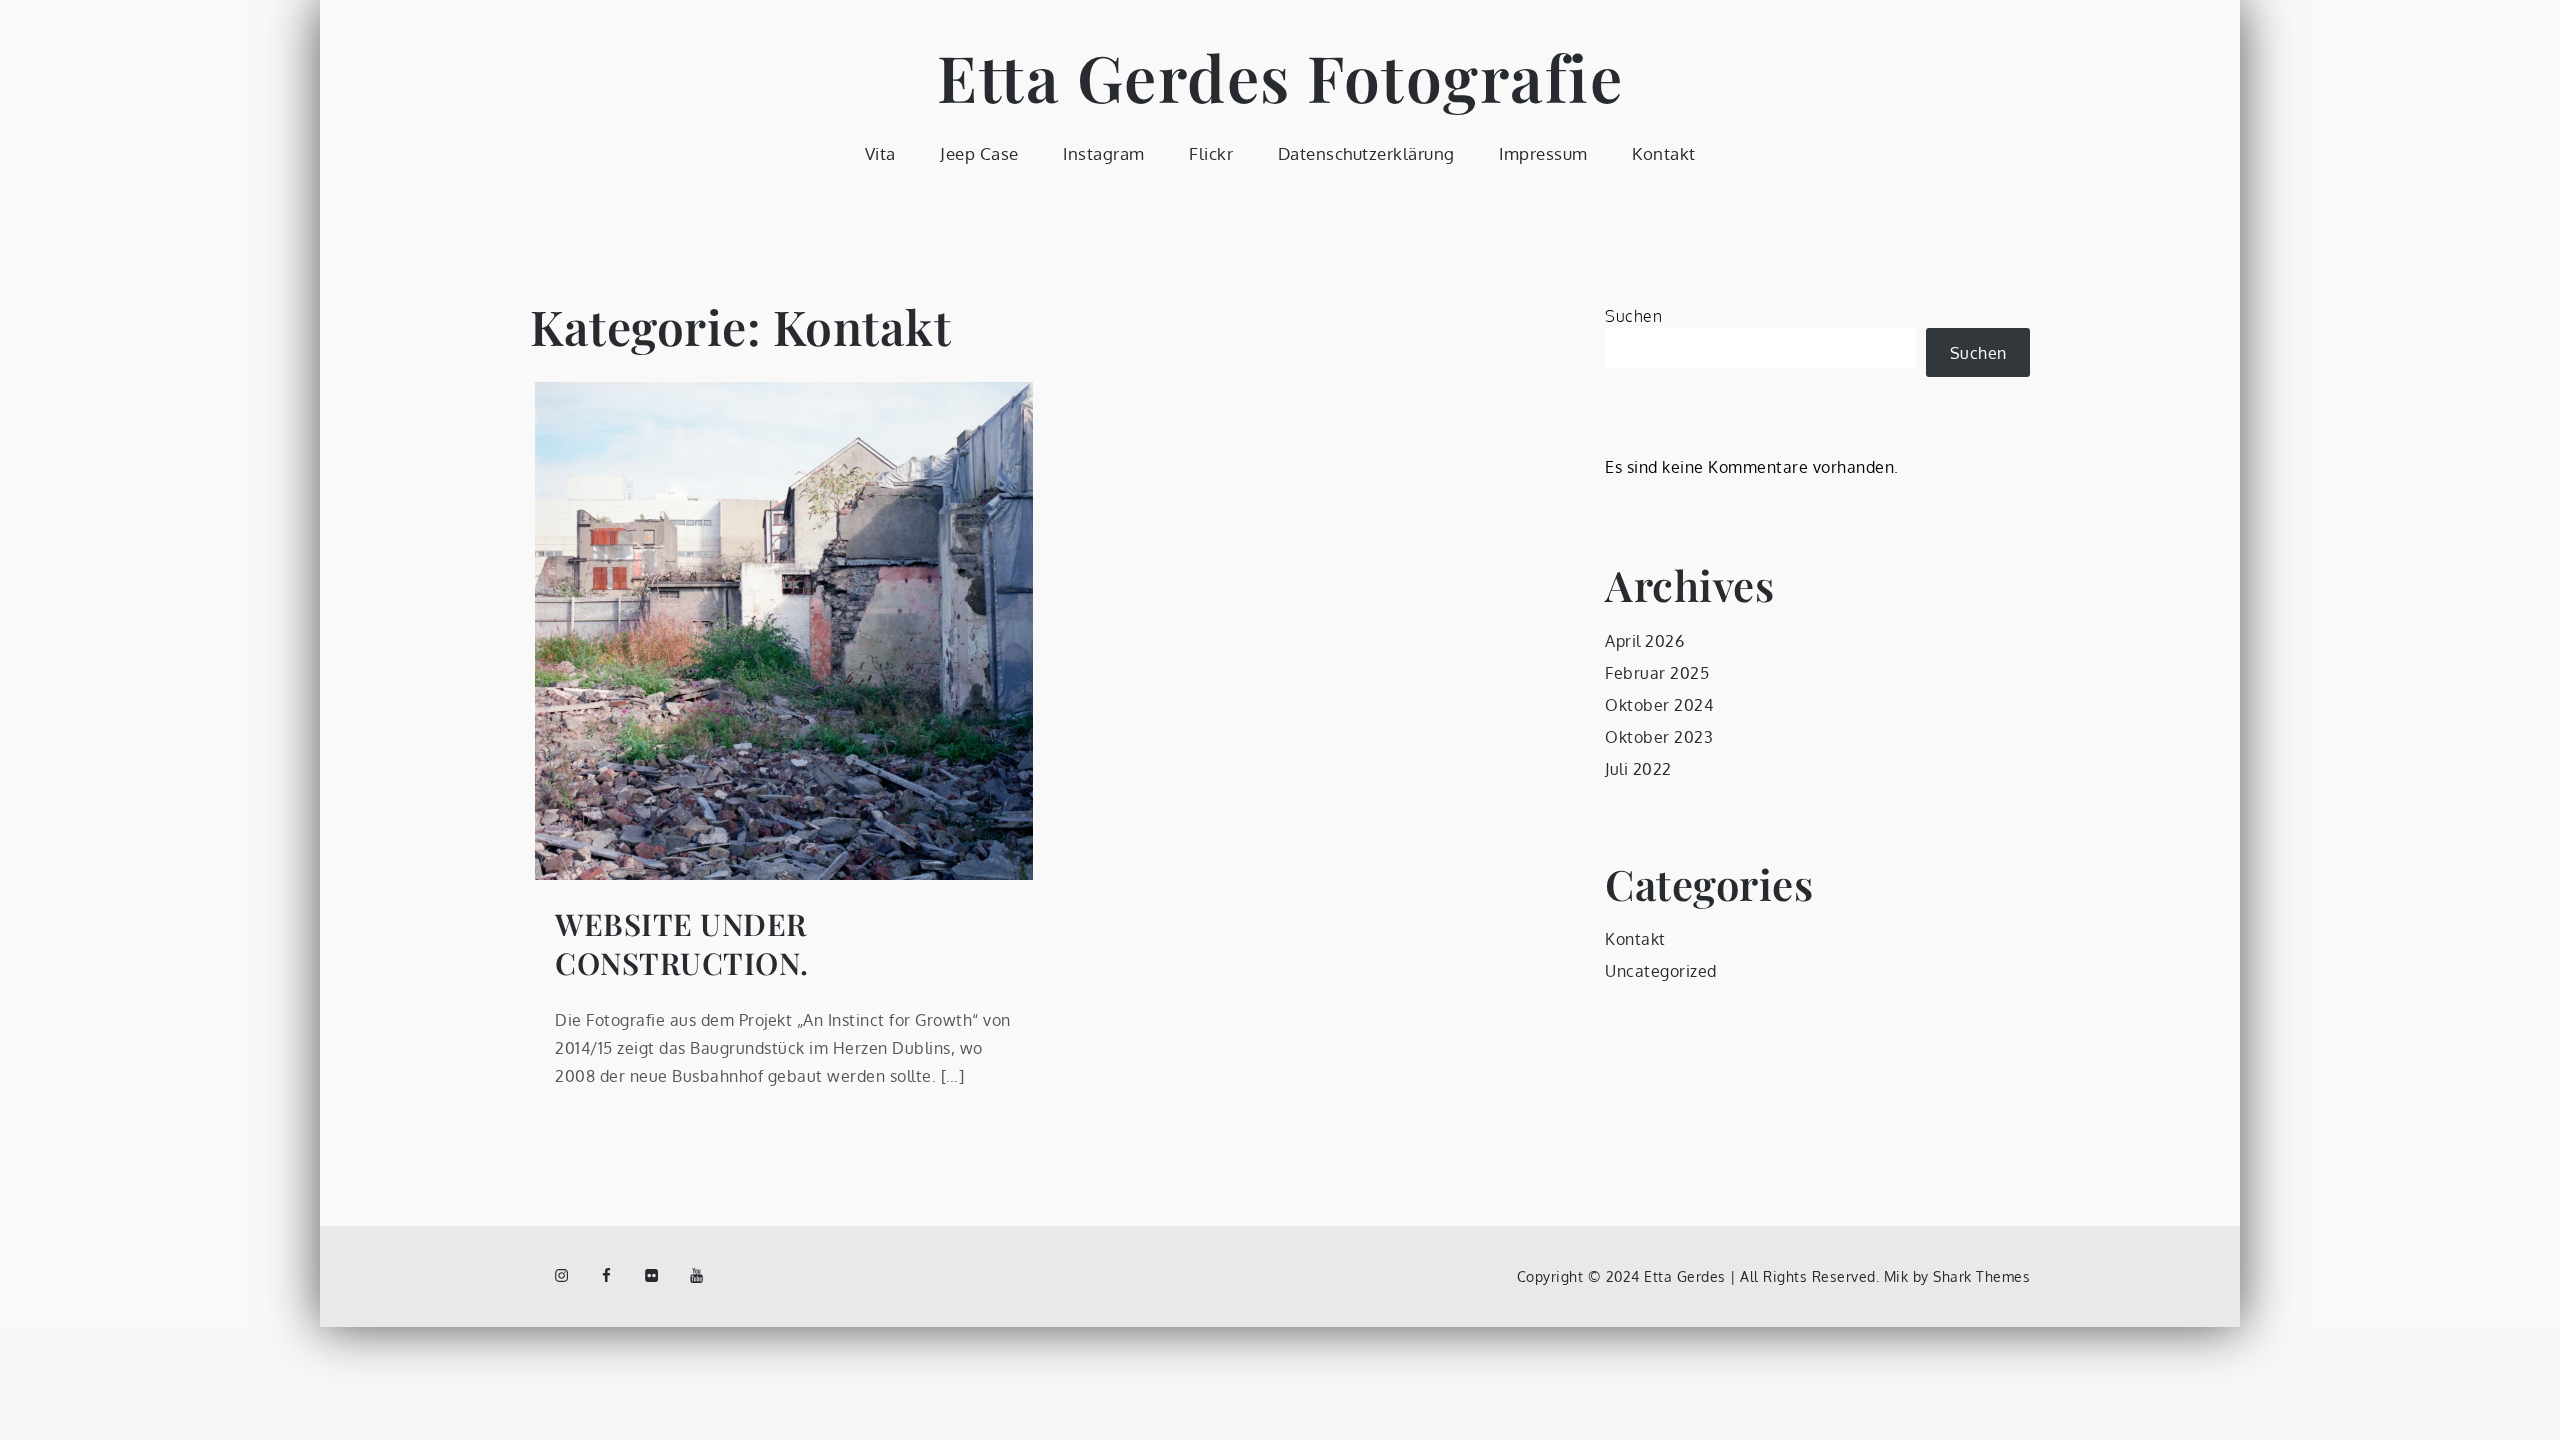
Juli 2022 (1638, 769)
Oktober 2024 (1659, 705)
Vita (880, 153)
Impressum (1543, 153)
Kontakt (1664, 153)
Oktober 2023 (1659, 737)
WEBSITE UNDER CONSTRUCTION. (682, 944)
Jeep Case (979, 153)
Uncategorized (1661, 971)
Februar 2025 (1657, 673)
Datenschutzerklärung (1366, 153)
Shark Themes (1981, 1276)
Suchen (1633, 316)
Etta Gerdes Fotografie (1280, 76)
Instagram (1104, 153)
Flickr (1211, 153)
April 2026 (1644, 641)
